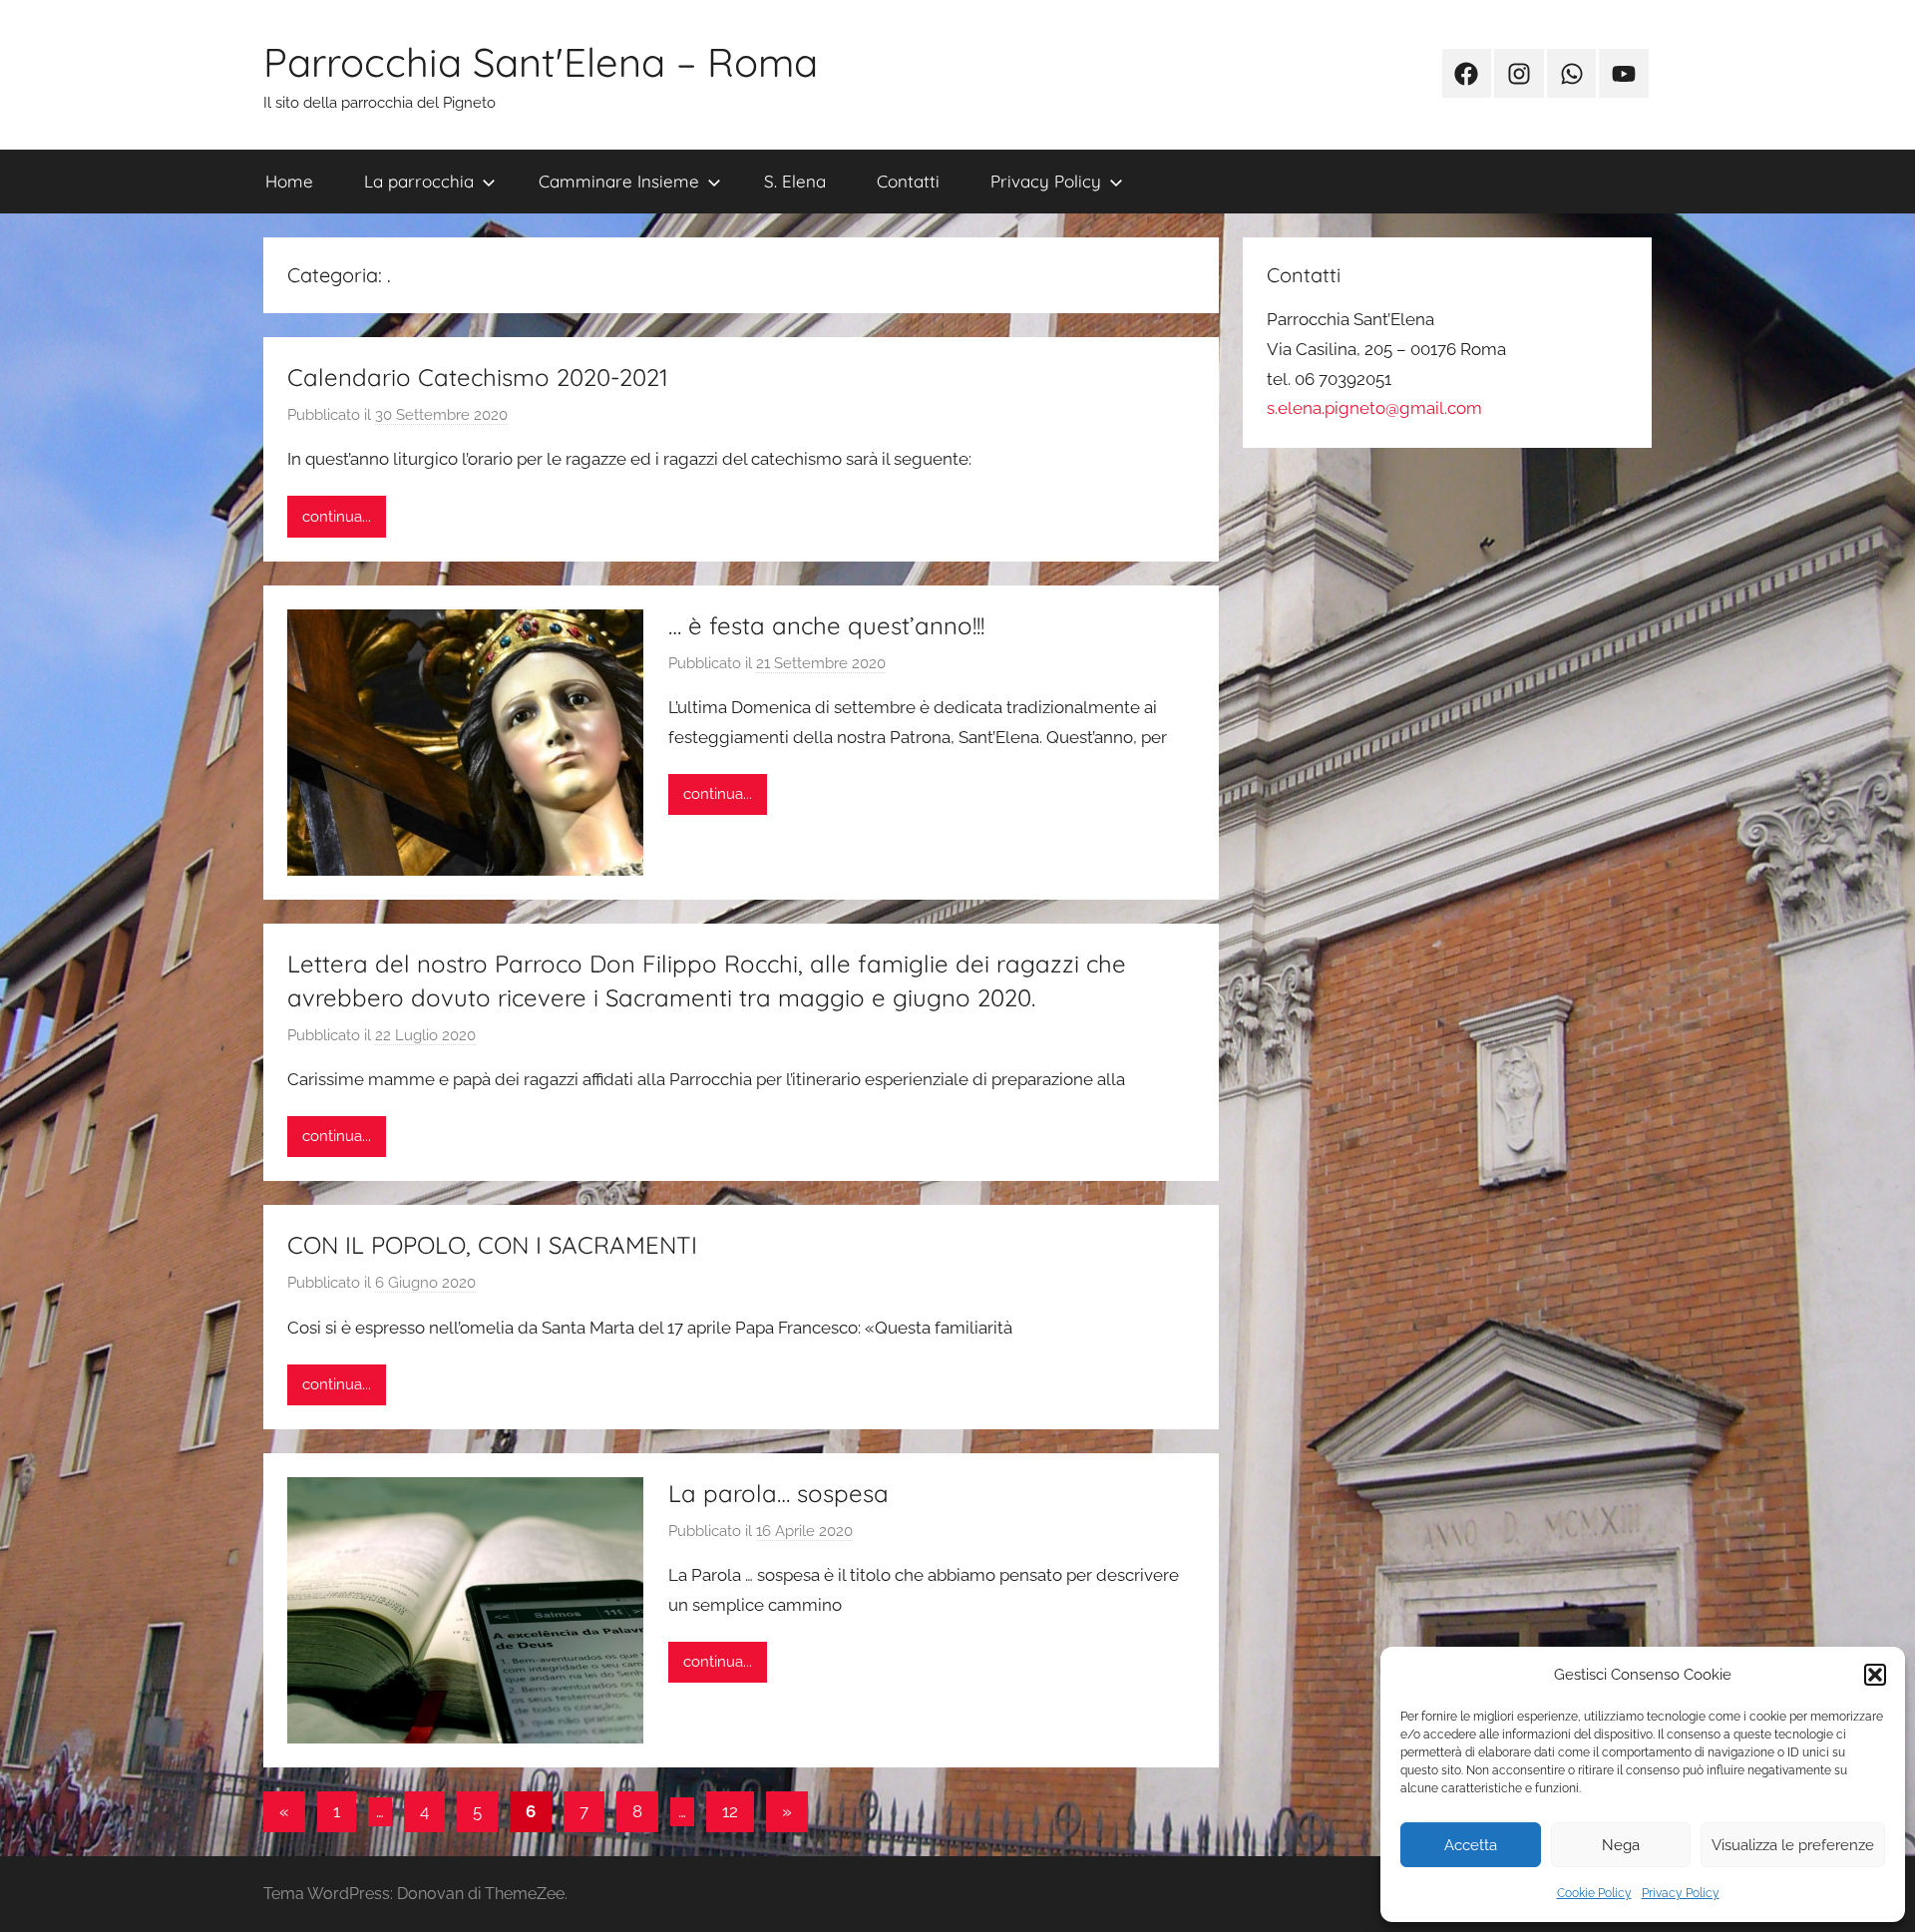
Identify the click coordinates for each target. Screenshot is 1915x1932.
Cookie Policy (1594, 1893)
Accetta (1471, 1845)
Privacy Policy (1681, 1893)
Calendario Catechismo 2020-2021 (478, 377)
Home (289, 181)
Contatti (908, 181)
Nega (1621, 1845)
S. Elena (795, 181)
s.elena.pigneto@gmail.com (1374, 408)
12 (730, 1811)
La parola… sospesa (778, 1493)
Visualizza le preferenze (1793, 1845)
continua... (337, 517)
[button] (1875, 1675)
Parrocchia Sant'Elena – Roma (541, 62)
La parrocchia (419, 181)
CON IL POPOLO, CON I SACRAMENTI (492, 1245)
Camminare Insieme (619, 181)
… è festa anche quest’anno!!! (826, 625)
